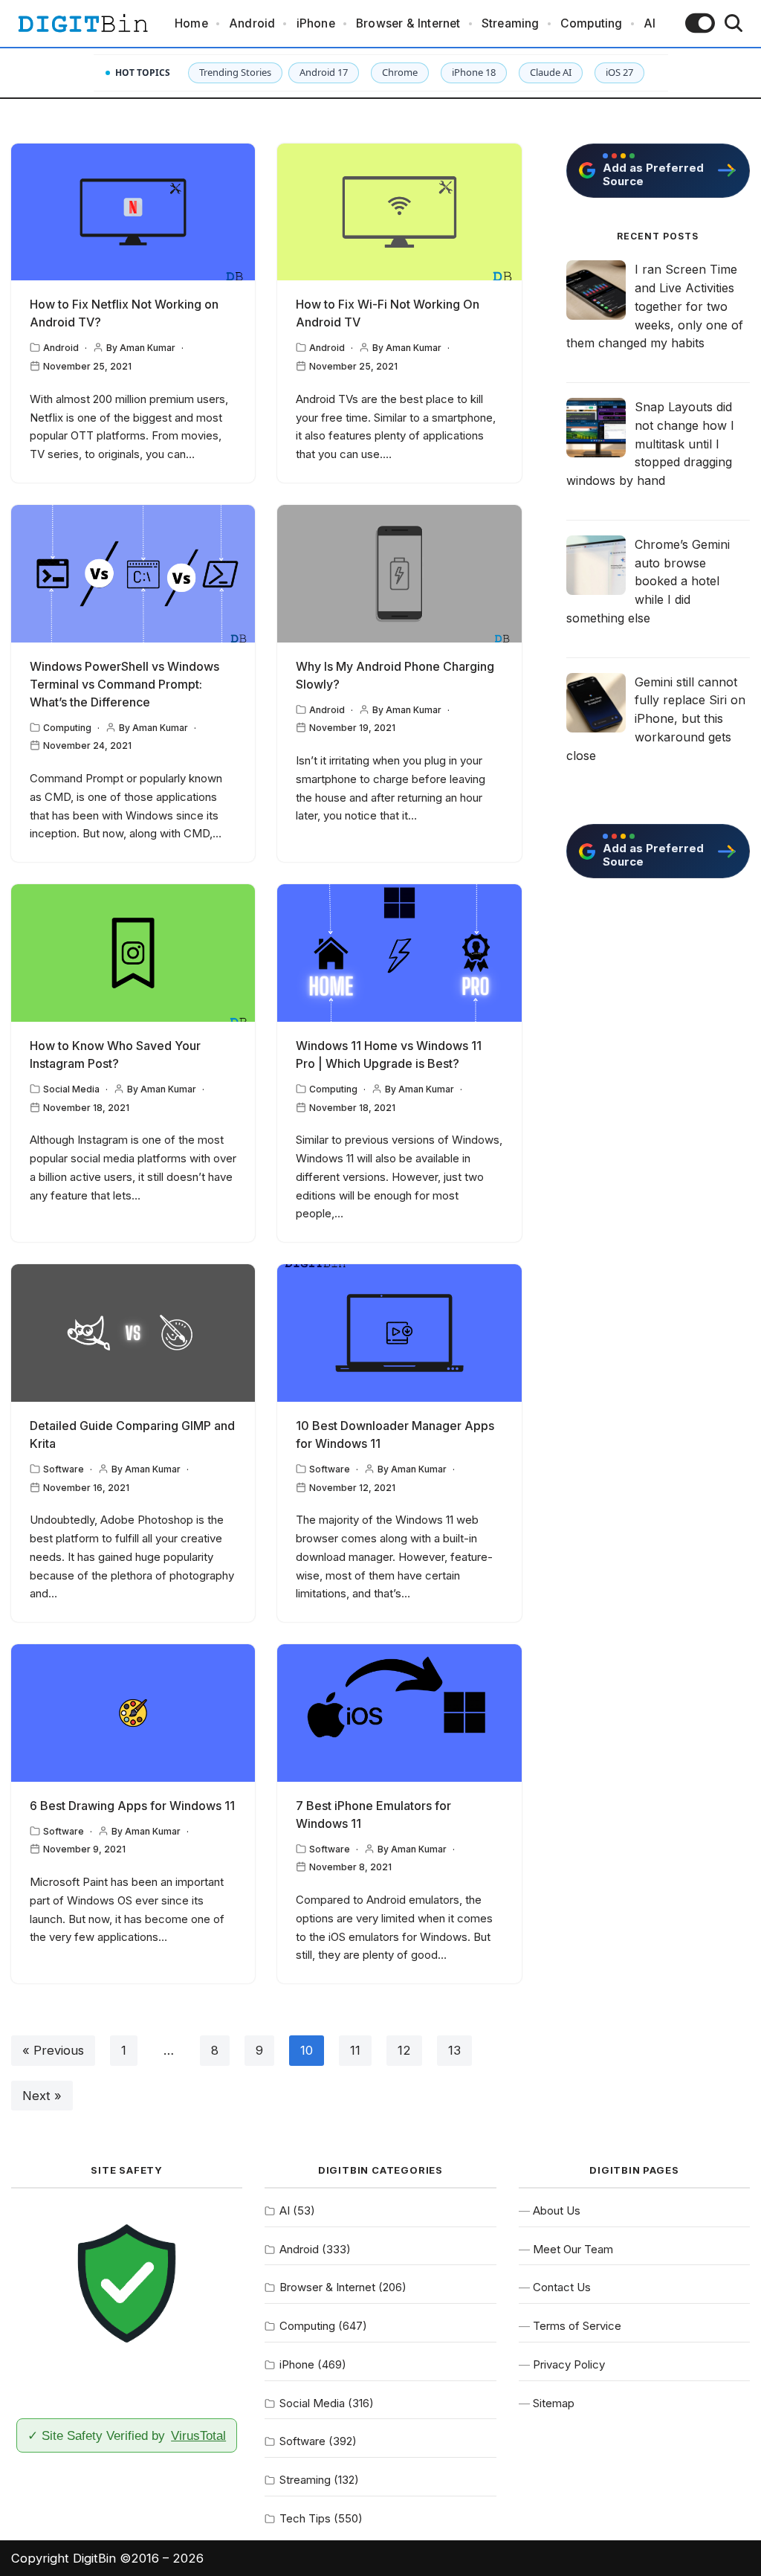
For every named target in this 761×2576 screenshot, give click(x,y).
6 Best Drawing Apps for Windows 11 (132, 1806)
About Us (557, 2210)
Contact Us (562, 2287)
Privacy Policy (569, 2364)
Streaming (511, 23)
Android (252, 23)
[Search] (734, 23)
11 (355, 2050)
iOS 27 (619, 72)
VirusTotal (198, 2435)
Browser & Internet (408, 23)
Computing (592, 23)
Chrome (400, 72)
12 (404, 2050)
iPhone (316, 23)
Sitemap (554, 2403)
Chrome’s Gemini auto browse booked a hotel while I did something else (648, 581)
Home (191, 23)
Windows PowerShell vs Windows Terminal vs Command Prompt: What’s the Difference (124, 684)
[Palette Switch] (700, 23)
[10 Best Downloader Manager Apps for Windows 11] (399, 1333)
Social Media (71, 1089)
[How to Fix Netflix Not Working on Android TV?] (133, 212)
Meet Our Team (573, 2249)
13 (454, 2050)
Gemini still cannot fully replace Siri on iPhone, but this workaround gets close (656, 719)
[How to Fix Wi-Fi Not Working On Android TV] (399, 212)
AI (650, 23)
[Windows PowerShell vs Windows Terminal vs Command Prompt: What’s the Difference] (133, 574)
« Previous (53, 2050)
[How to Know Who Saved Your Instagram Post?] (133, 953)
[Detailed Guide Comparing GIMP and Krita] (133, 1333)
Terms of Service (577, 2326)
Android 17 (324, 72)
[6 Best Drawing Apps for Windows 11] (133, 1713)
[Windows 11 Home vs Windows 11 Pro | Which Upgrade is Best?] (399, 953)
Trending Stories (235, 72)
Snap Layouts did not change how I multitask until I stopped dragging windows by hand (650, 444)
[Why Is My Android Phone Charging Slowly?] (399, 574)
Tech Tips (305, 2518)
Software (64, 1469)
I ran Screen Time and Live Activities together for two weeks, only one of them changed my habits (655, 306)
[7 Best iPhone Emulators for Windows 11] (399, 1713)
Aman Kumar (148, 348)
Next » (42, 2096)
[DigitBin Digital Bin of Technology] (82, 23)
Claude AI (551, 72)
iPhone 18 (474, 72)
